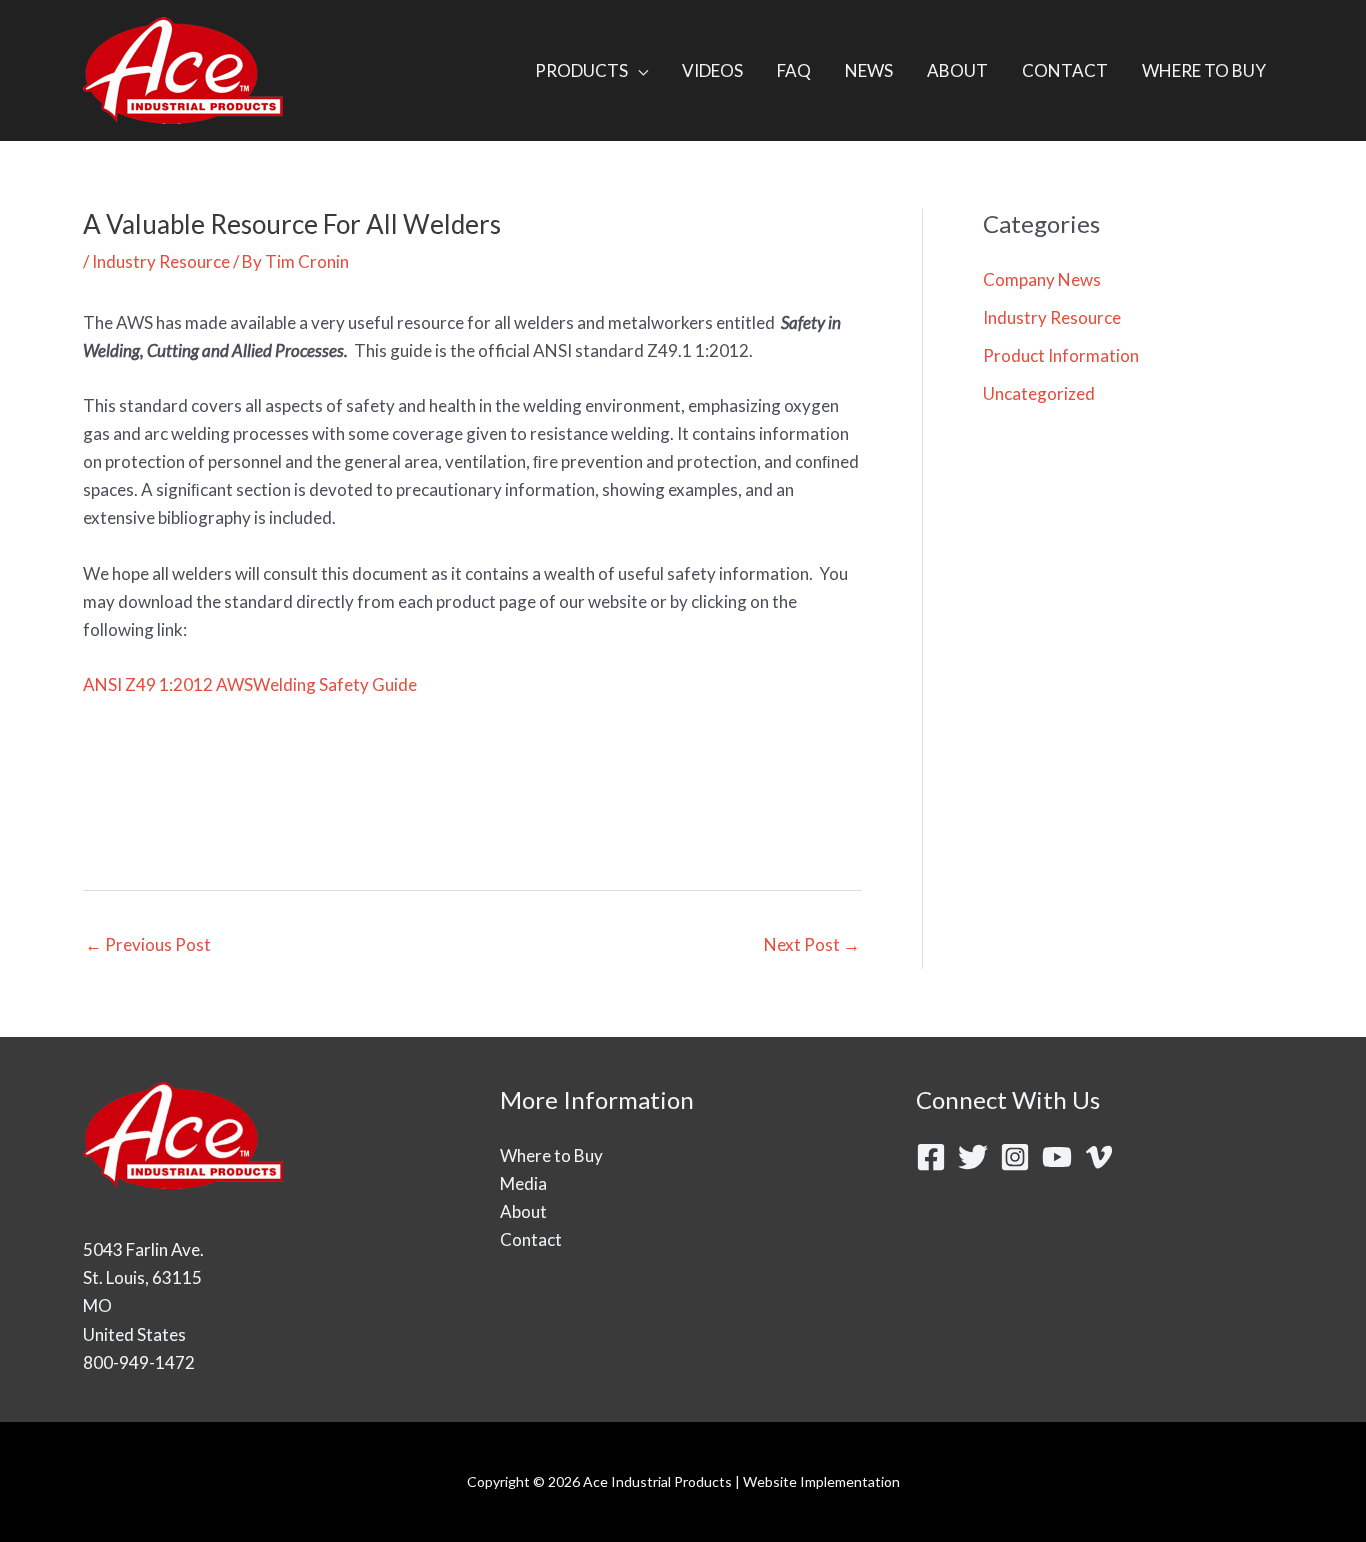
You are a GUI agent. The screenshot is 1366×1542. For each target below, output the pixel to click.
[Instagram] (1015, 1157)
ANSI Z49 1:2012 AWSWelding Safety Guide (250, 684)
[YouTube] (1057, 1157)
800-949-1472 (139, 1362)
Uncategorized (1039, 393)
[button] (638, 71)
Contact (531, 1239)
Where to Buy (551, 1155)
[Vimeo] (1099, 1157)
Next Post (812, 944)
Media (523, 1183)
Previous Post (148, 944)
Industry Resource (161, 261)
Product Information (1061, 355)
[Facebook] (931, 1157)
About (523, 1211)
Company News (1042, 279)
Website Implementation (821, 1481)
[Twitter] (973, 1157)
